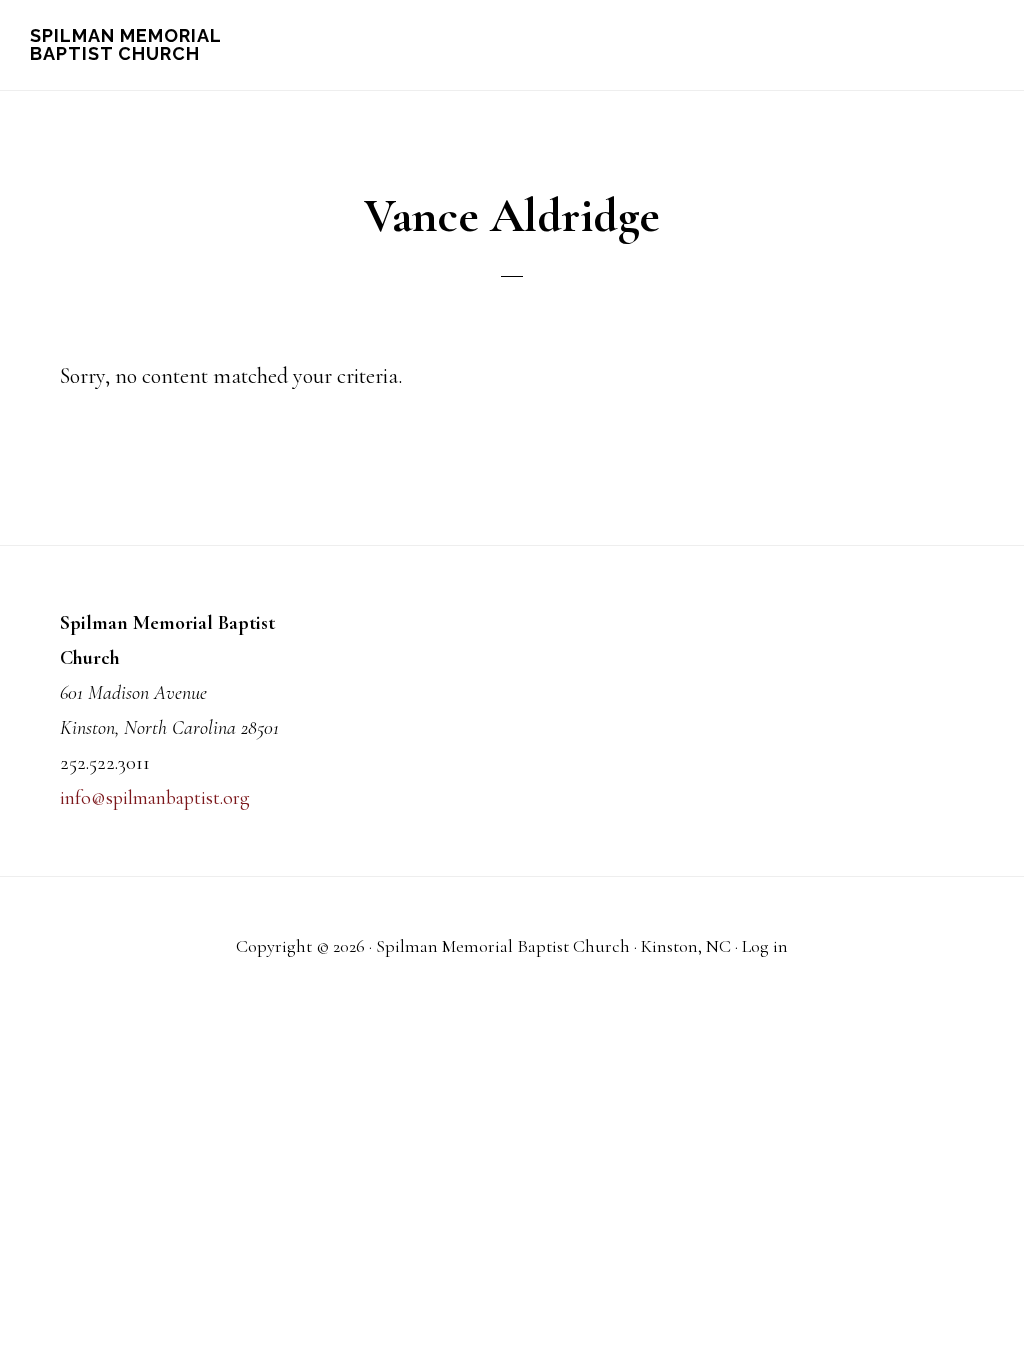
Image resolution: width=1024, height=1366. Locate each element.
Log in (765, 946)
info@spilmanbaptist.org (155, 798)
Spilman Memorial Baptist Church (125, 44)
